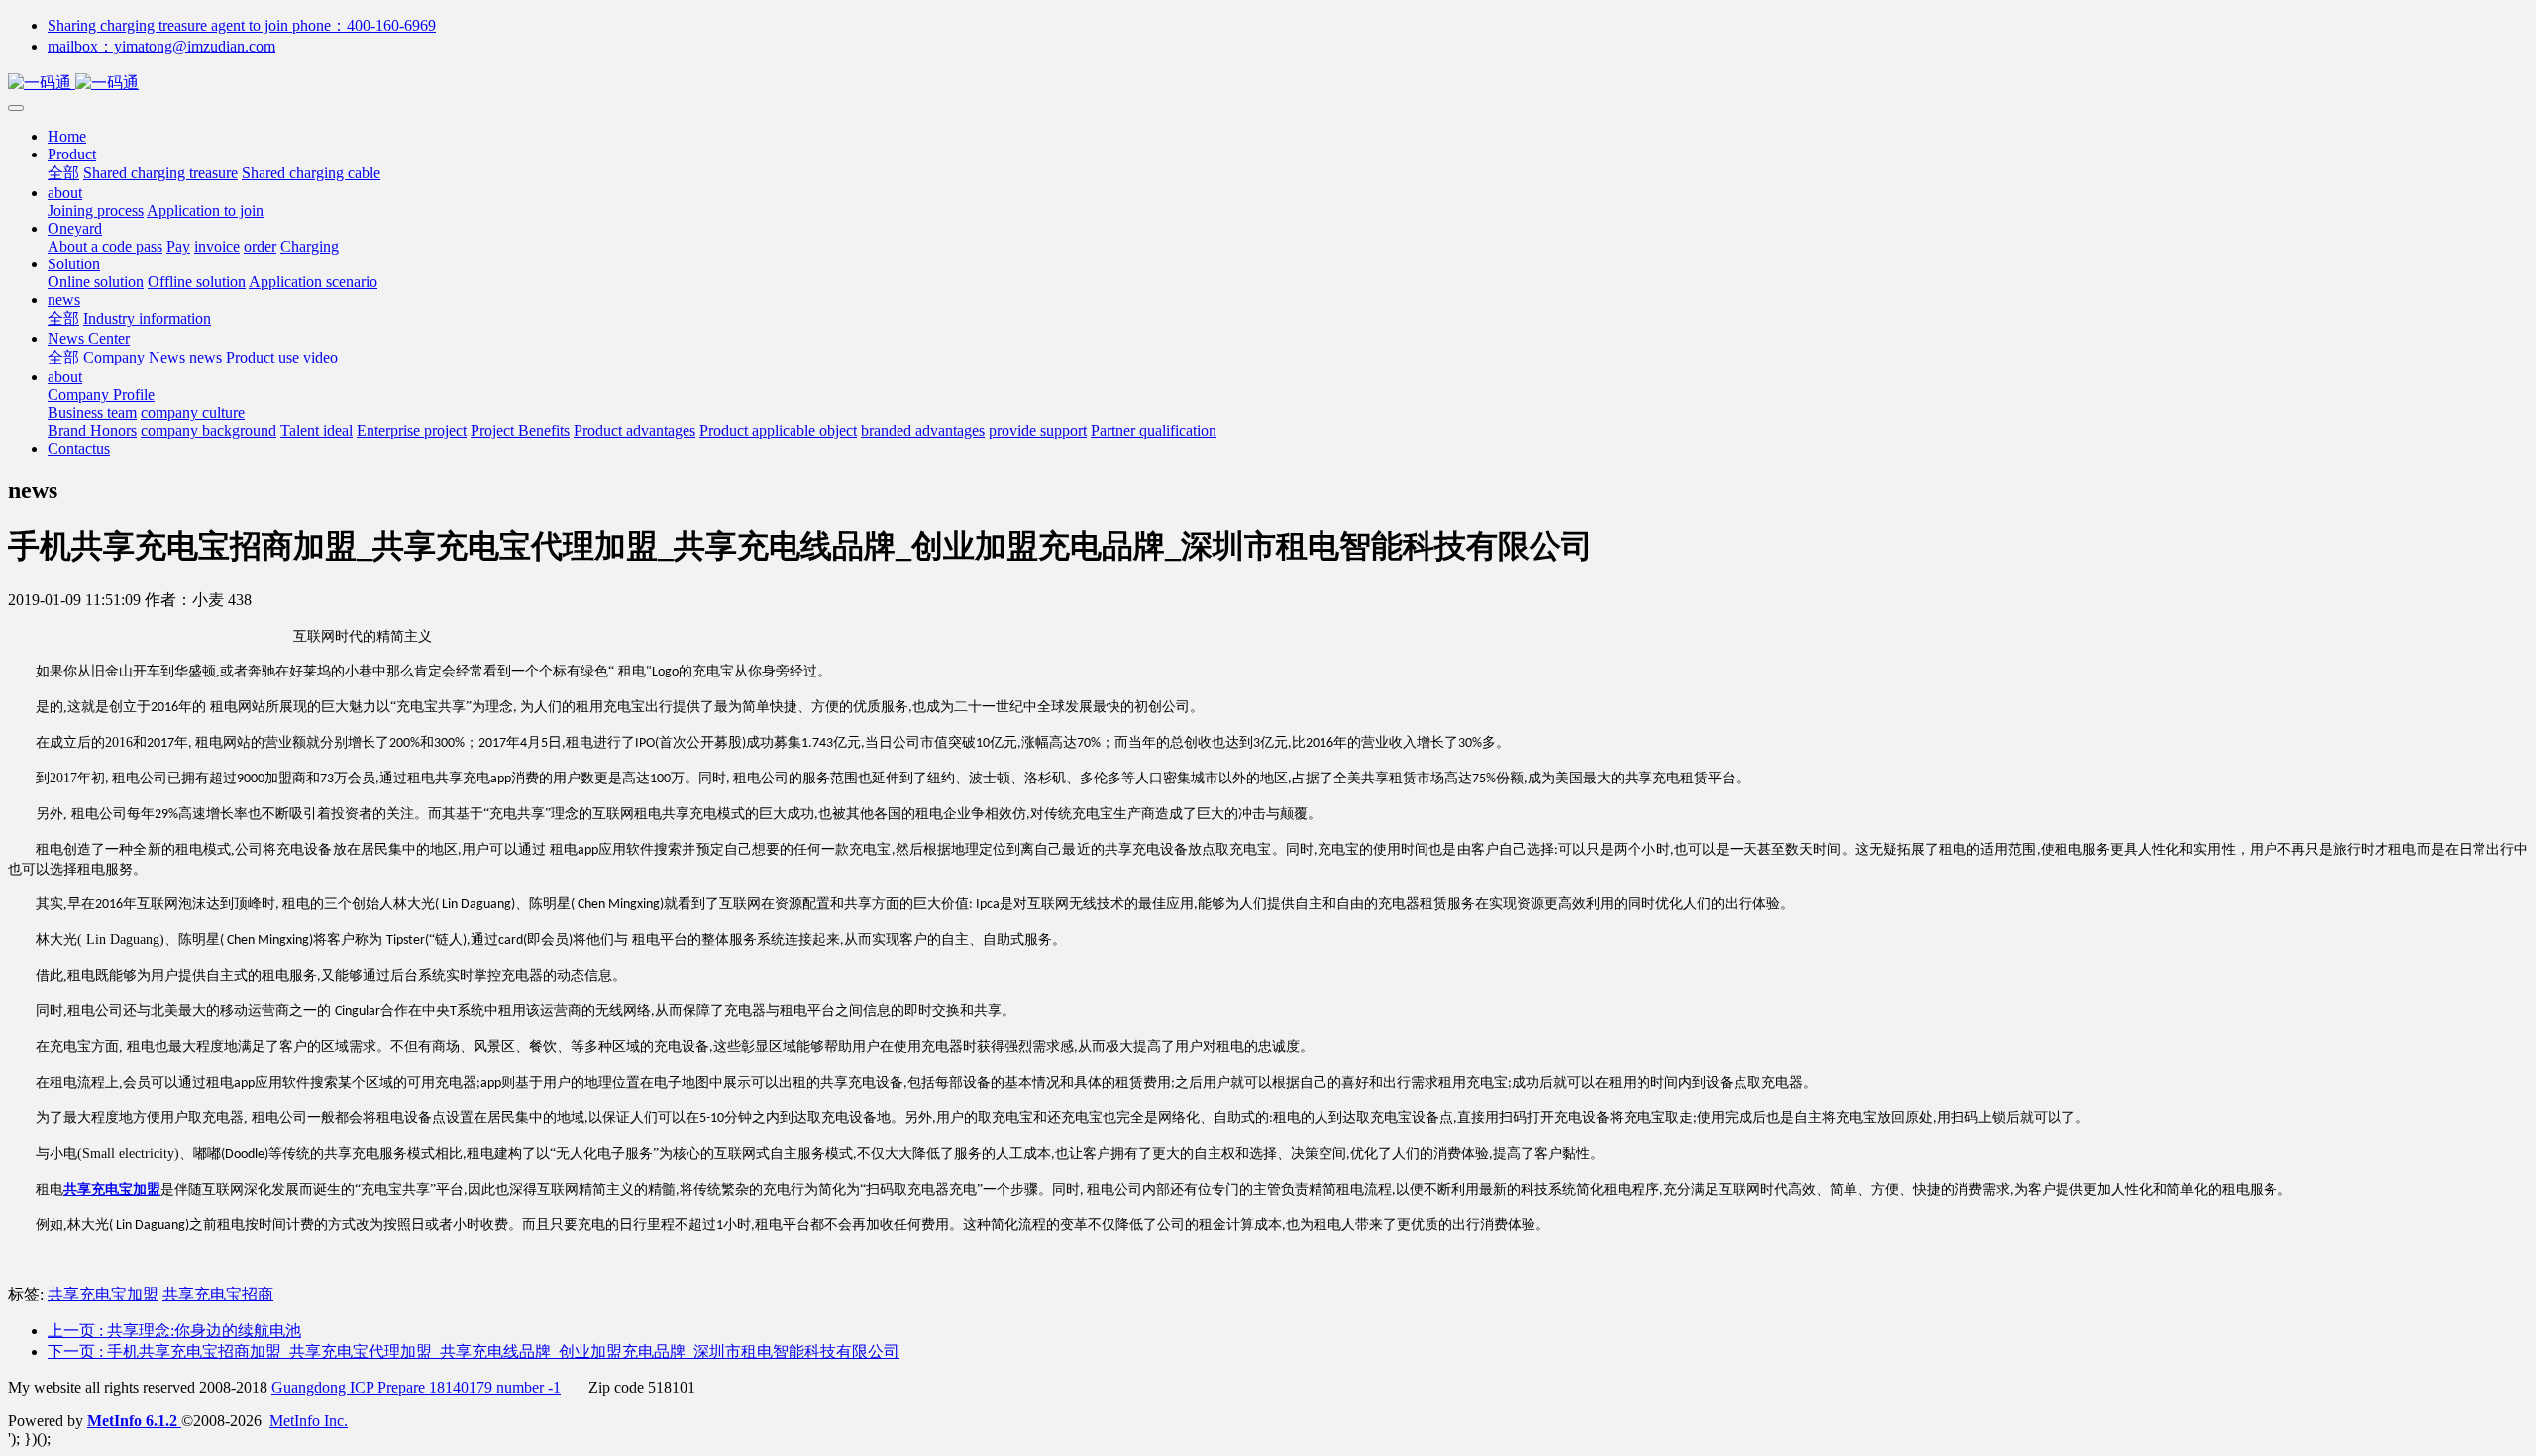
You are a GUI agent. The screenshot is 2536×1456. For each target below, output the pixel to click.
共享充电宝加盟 (103, 1294)
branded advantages (923, 430)
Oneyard (75, 228)
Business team (92, 413)
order (260, 246)
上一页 (174, 1331)
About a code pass (105, 246)
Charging (310, 246)
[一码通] (1268, 84)
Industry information (147, 318)
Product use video (282, 357)
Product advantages (634, 430)
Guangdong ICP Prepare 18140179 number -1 (416, 1387)
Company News (134, 357)
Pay (178, 246)
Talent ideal (317, 430)
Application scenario (313, 282)
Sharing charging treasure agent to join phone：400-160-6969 (242, 25)
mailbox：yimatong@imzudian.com (161, 46)
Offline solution (197, 282)
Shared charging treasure (160, 173)
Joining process (96, 210)
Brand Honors (92, 430)
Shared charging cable (311, 173)
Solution (74, 264)
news (64, 300)
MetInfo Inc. (309, 1421)
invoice (217, 246)
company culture (193, 413)
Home (67, 136)
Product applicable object (778, 430)
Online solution (96, 282)
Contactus (79, 448)
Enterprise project (412, 430)
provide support (1038, 430)
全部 (63, 173)
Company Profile (101, 395)
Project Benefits (520, 430)
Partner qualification (1154, 430)
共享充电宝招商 (218, 1294)
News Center (89, 338)
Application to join (205, 210)
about (65, 193)
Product (72, 154)
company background (209, 430)
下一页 (474, 1352)
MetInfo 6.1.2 (132, 1421)
